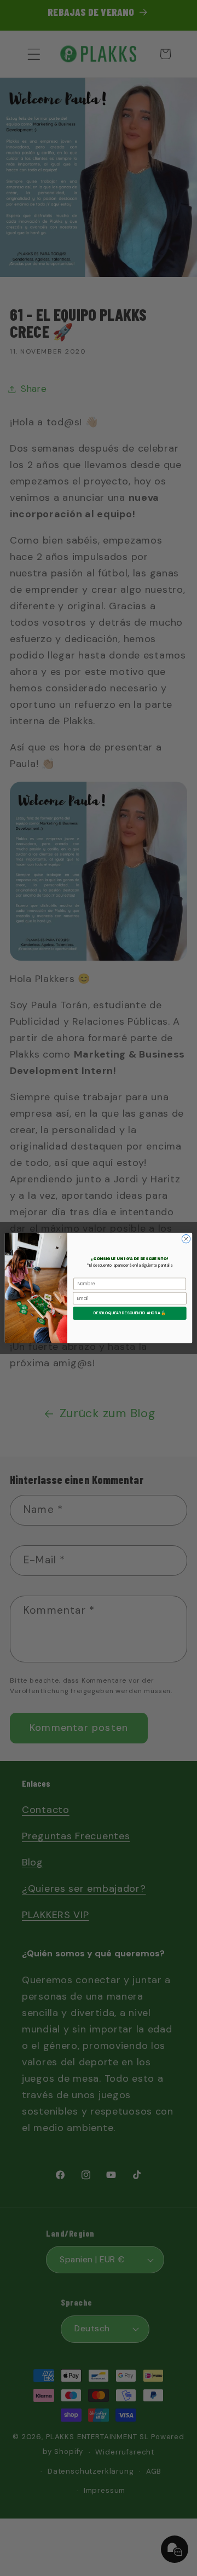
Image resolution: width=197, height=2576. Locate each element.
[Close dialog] (186, 1239)
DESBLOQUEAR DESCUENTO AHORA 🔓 (130, 1313)
